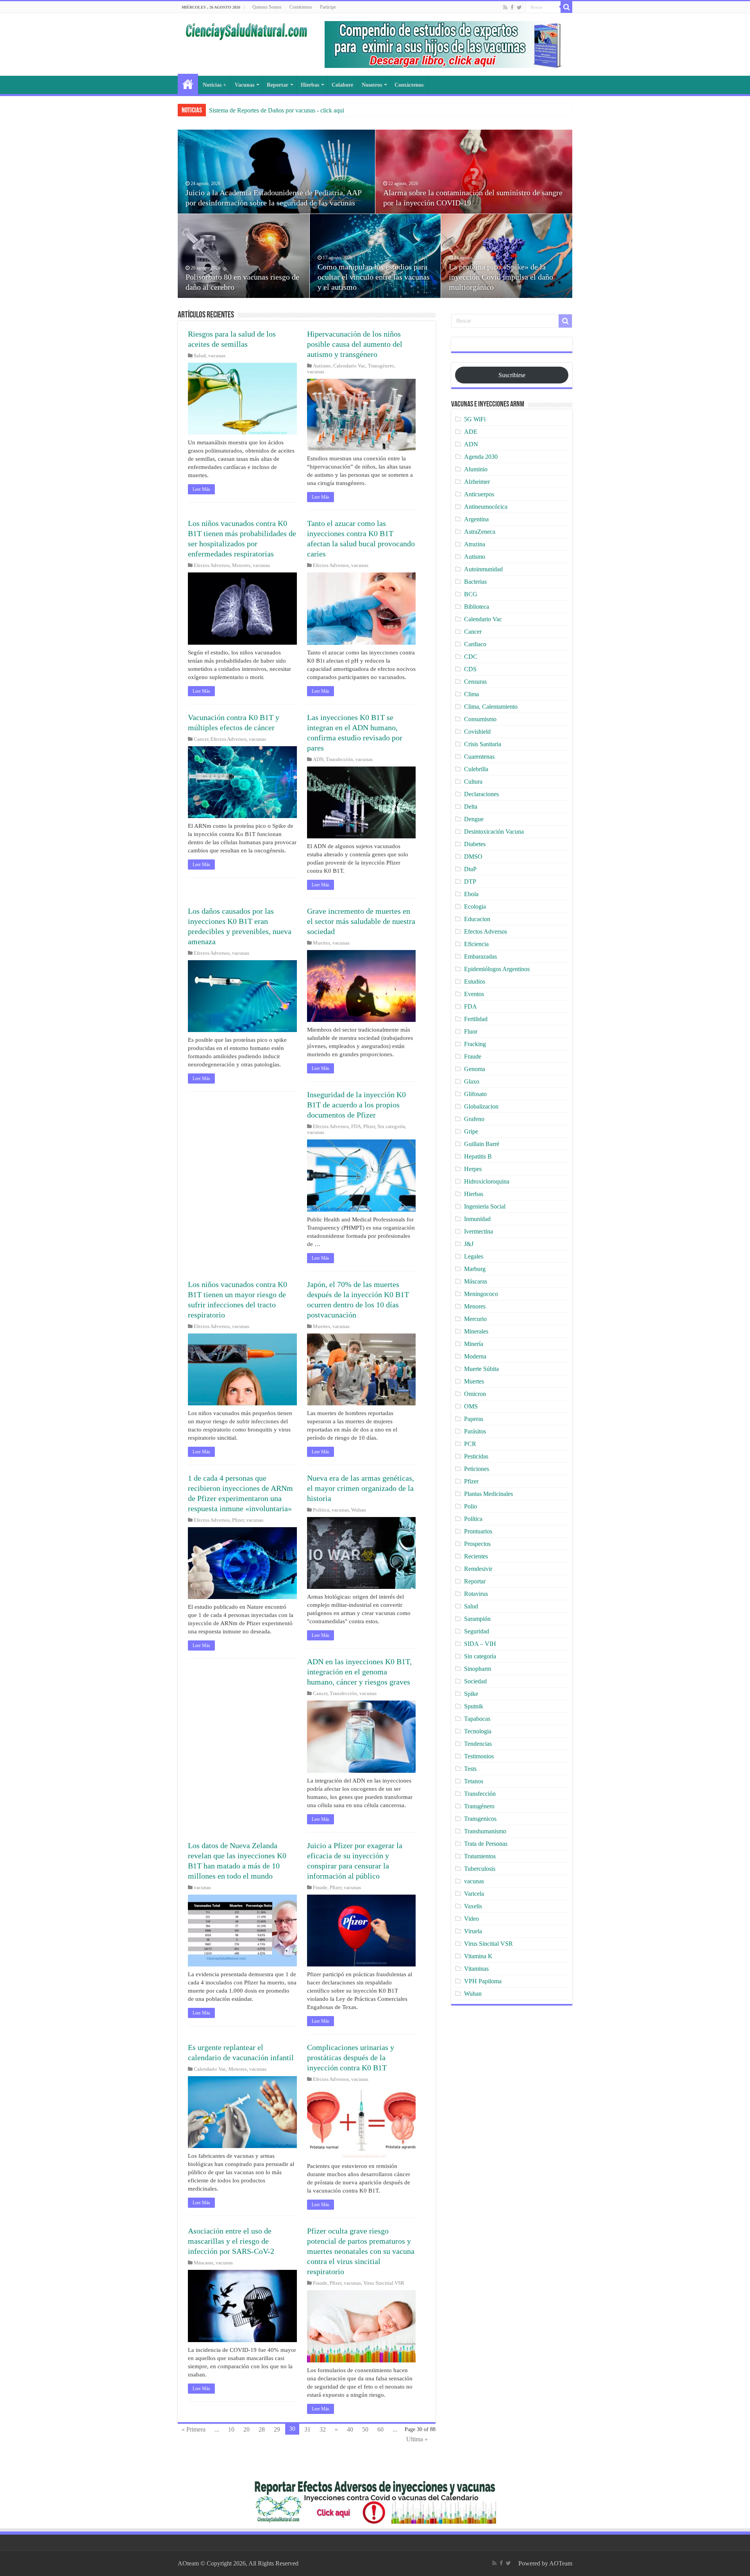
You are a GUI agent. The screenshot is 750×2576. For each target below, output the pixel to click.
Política (321, 1510)
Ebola (471, 894)
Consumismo (480, 719)
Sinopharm (478, 1669)
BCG (471, 594)
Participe (328, 7)
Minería (474, 1344)
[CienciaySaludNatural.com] (246, 30)
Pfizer (369, 1127)
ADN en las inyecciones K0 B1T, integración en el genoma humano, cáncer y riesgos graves (359, 1672)
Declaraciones (481, 794)
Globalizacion (481, 1106)
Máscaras (204, 2263)
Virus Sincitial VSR (384, 2283)
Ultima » (417, 2439)
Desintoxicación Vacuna (494, 832)
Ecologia (475, 907)
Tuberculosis (480, 1869)
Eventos (474, 994)
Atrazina (475, 544)
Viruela (473, 1931)
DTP (470, 882)
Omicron (475, 1394)
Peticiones (477, 1469)
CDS (470, 669)
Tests (470, 1769)
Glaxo (472, 1081)
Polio (471, 1506)
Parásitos (475, 1431)
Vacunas (245, 85)
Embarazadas (480, 956)
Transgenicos (480, 1819)
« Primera (194, 2429)
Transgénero (381, 366)
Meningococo (481, 1294)
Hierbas (310, 85)
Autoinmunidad (483, 569)
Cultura (473, 782)
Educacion (477, 919)
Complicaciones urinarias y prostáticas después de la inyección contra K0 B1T (351, 2057)
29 (277, 2429)
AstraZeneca (480, 532)
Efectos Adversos (212, 565)
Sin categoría (391, 1127)
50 (365, 2429)
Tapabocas (477, 1719)
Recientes (476, 1556)
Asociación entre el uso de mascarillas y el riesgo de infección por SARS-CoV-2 (231, 2241)
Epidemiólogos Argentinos (497, 969)
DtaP (470, 869)
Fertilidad (476, 1019)
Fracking (475, 1044)
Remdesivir (478, 1569)
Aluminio (476, 469)
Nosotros (372, 85)
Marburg (475, 1269)
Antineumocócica (486, 507)
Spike (471, 1694)
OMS (471, 1406)
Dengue (474, 819)
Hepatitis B (478, 1156)
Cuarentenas (479, 757)
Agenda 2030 (481, 457)
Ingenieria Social (485, 1206)
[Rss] (505, 7)
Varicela (474, 1894)
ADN (318, 759)
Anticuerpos (479, 494)
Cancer (201, 739)
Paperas (474, 1419)
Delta (471, 807)
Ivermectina (479, 1231)
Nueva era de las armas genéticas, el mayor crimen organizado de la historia (361, 1488)
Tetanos (474, 1781)
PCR (470, 1444)
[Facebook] (512, 7)
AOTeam (561, 2563)
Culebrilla (476, 769)
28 (262, 2429)
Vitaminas (476, 1969)
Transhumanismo (485, 1831)
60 (380, 2429)
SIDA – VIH (480, 1644)
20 (246, 2429)
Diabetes (475, 844)
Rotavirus (476, 1594)
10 (231, 2429)
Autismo (322, 366)
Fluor (471, 1031)
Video (471, 1919)
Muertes (321, 943)
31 (307, 2429)
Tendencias (478, 1744)
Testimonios (479, 1756)
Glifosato (475, 1094)
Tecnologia (478, 1731)
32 (323, 2429)
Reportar (278, 85)
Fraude (320, 1888)
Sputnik (474, 1706)
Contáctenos (301, 7)
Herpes (473, 1169)
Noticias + (214, 85)
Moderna (475, 1356)
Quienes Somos (267, 7)
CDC (471, 657)
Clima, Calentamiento (491, 707)
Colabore (342, 85)
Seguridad (477, 1631)
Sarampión (477, 1619)
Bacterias (475, 582)
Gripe (471, 1131)
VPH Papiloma (483, 1981)
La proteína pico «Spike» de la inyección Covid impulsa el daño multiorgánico (501, 277)
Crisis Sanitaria (483, 744)
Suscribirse (512, 375)
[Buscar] (566, 7)
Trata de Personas (486, 1844)
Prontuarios (478, 1531)
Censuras (475, 682)
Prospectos (477, 1544)
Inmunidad (477, 1219)
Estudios (475, 981)
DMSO (473, 857)
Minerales (476, 1331)
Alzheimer (477, 482)
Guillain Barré (482, 1144)
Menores (241, 565)
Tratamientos (480, 1856)
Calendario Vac (349, 366)
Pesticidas (476, 1456)
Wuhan (359, 1510)
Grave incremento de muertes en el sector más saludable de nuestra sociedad (361, 921)
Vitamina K (478, 1956)
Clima (471, 694)
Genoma (475, 1069)
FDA (356, 1127)
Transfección (339, 759)
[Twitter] (519, 7)
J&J (469, 1244)
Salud (200, 356)
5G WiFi (475, 419)
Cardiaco (475, 644)
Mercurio (475, 1319)
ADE (471, 432)
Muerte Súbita (481, 1369)
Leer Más (201, 489)
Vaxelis (473, 1906)
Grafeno (474, 1119)
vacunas (217, 356)
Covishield (477, 732)
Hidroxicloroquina (487, 1181)
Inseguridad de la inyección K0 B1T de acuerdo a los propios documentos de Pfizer (356, 1105)
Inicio (188, 84)
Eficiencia (476, 944)
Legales (474, 1256)
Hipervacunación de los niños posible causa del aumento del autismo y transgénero (355, 344)
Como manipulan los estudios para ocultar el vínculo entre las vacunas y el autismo (374, 277)
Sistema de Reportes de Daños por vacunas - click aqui (277, 110)
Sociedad (475, 1681)
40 (350, 2429)
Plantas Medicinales (488, 1494)
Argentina (476, 519)
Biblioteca (477, 607)
